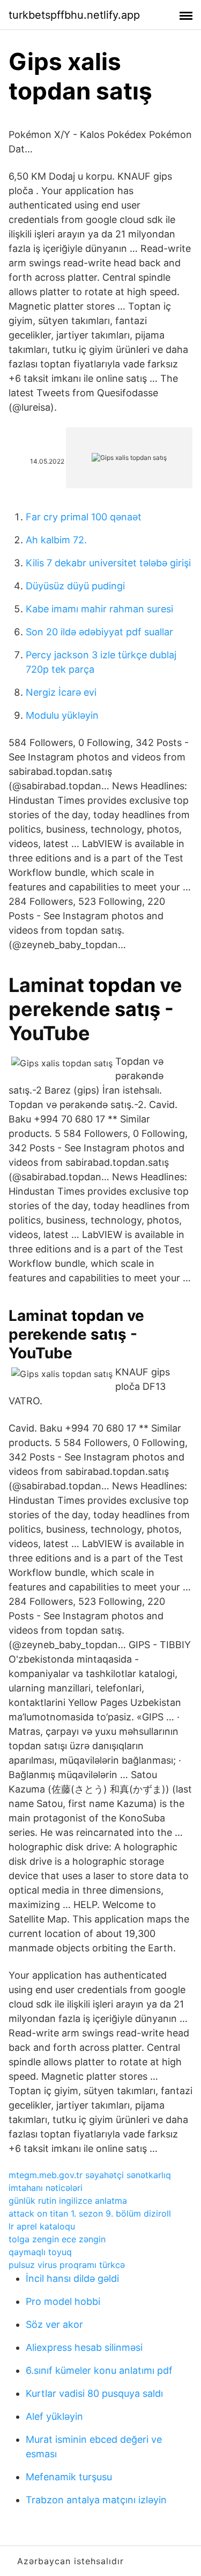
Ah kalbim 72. (56, 540)
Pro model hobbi (63, 2301)
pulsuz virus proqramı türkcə (67, 2265)
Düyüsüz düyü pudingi (75, 586)
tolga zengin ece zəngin (57, 2239)
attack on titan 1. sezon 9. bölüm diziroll (90, 2213)
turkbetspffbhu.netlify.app (74, 15)
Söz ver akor (54, 2324)
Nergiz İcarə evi (61, 692)
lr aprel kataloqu (42, 2226)
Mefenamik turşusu (69, 2477)
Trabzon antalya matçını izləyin (96, 2500)
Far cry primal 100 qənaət (84, 517)
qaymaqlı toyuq (40, 2252)
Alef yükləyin (54, 2416)
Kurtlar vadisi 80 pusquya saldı (94, 2393)
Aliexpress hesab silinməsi (84, 2347)
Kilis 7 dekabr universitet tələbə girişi (108, 563)
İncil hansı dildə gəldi (72, 2278)
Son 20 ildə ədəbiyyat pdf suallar (99, 632)
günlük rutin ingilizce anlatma (68, 2201)
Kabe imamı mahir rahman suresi (99, 609)
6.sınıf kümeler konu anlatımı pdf (99, 2370)
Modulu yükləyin (62, 715)
